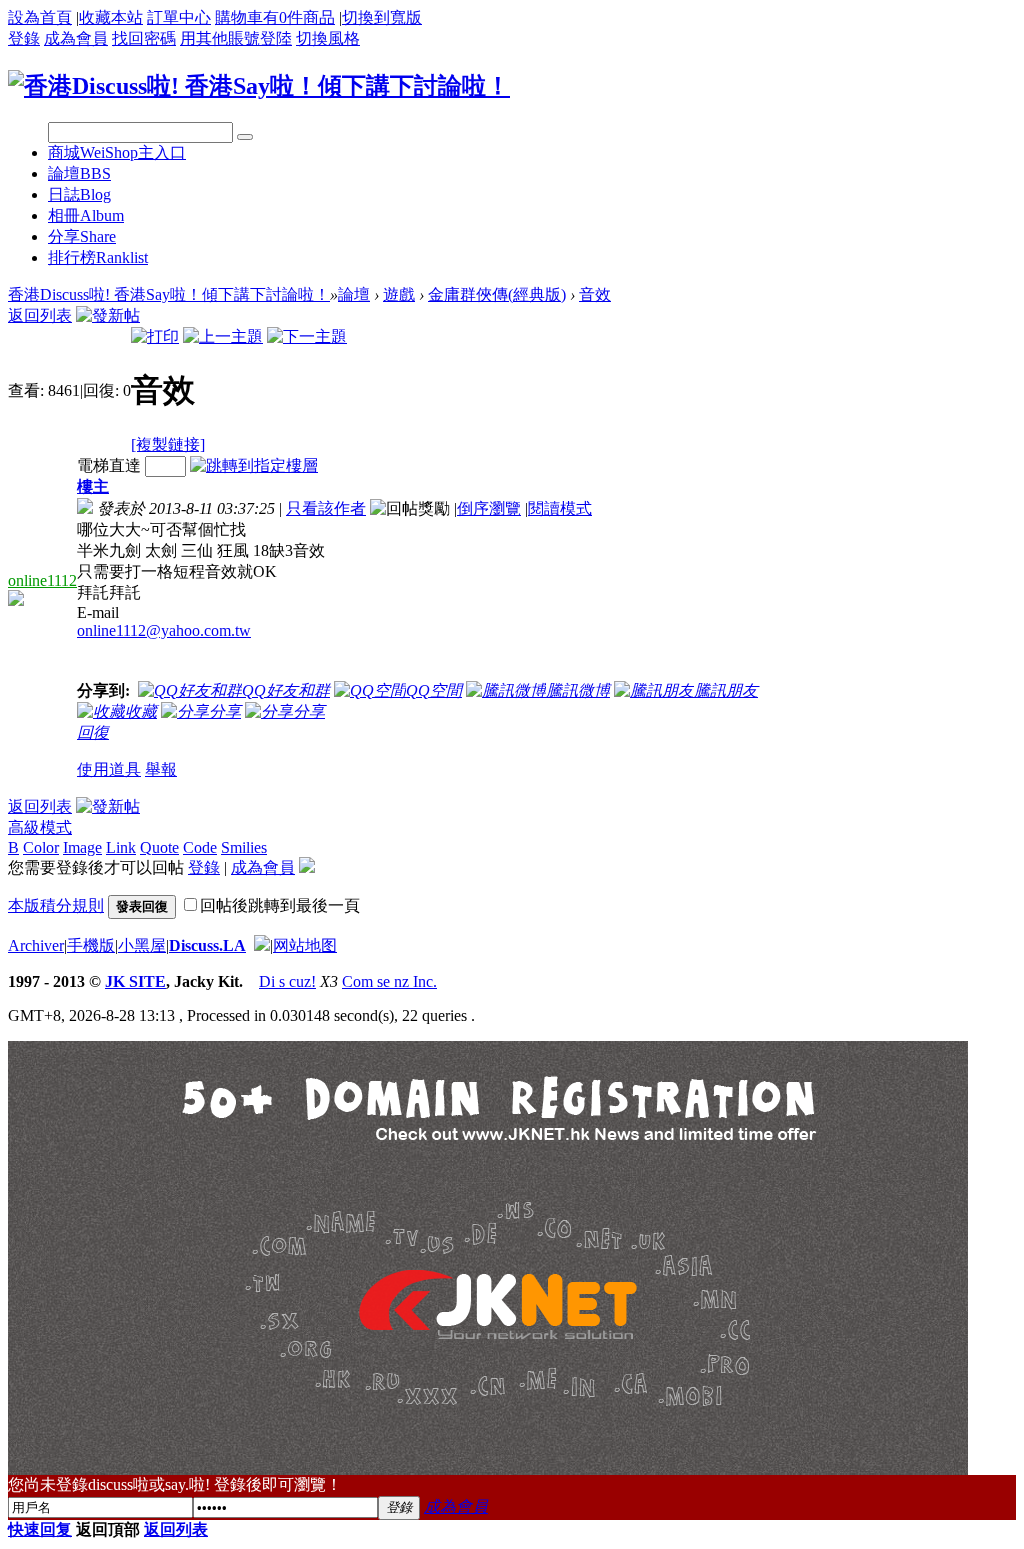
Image (82, 847)
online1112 (42, 580)
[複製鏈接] (168, 444)
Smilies (244, 847)
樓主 (93, 486)
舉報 (161, 769)
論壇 (79, 173)
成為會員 (76, 38)
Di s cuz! (287, 981)
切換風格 (328, 38)
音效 (595, 294)
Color (41, 847)
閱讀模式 (560, 508)
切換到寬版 (382, 17)
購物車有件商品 (275, 17)
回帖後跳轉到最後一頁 (280, 905)
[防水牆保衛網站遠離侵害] (262, 945)
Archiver (36, 945)
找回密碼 (144, 38)
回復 (93, 732)
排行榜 (98, 257)
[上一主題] (223, 336)
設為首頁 (40, 17)
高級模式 (40, 827)
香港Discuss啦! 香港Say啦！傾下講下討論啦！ (169, 294)
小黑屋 (142, 945)
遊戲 (399, 294)
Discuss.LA (207, 945)
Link (121, 847)
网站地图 (305, 945)
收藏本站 (111, 17)
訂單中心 (179, 17)
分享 (82, 236)
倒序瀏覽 (489, 508)
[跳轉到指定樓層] (254, 465)
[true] (245, 137)
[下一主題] (307, 336)
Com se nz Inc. (389, 981)
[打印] (155, 336)
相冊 (86, 215)
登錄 (24, 38)
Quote (159, 847)
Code (200, 847)
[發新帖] (108, 315)
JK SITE (135, 981)
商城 (117, 152)
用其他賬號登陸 (236, 38)
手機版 (91, 945)
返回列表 (40, 315)
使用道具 (109, 769)
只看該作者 (326, 508)
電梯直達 (109, 465)
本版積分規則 (56, 905)
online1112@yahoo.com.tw (164, 630)
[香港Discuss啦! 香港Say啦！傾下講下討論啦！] (259, 86)
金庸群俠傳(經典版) (497, 294)
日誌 (79, 194)
